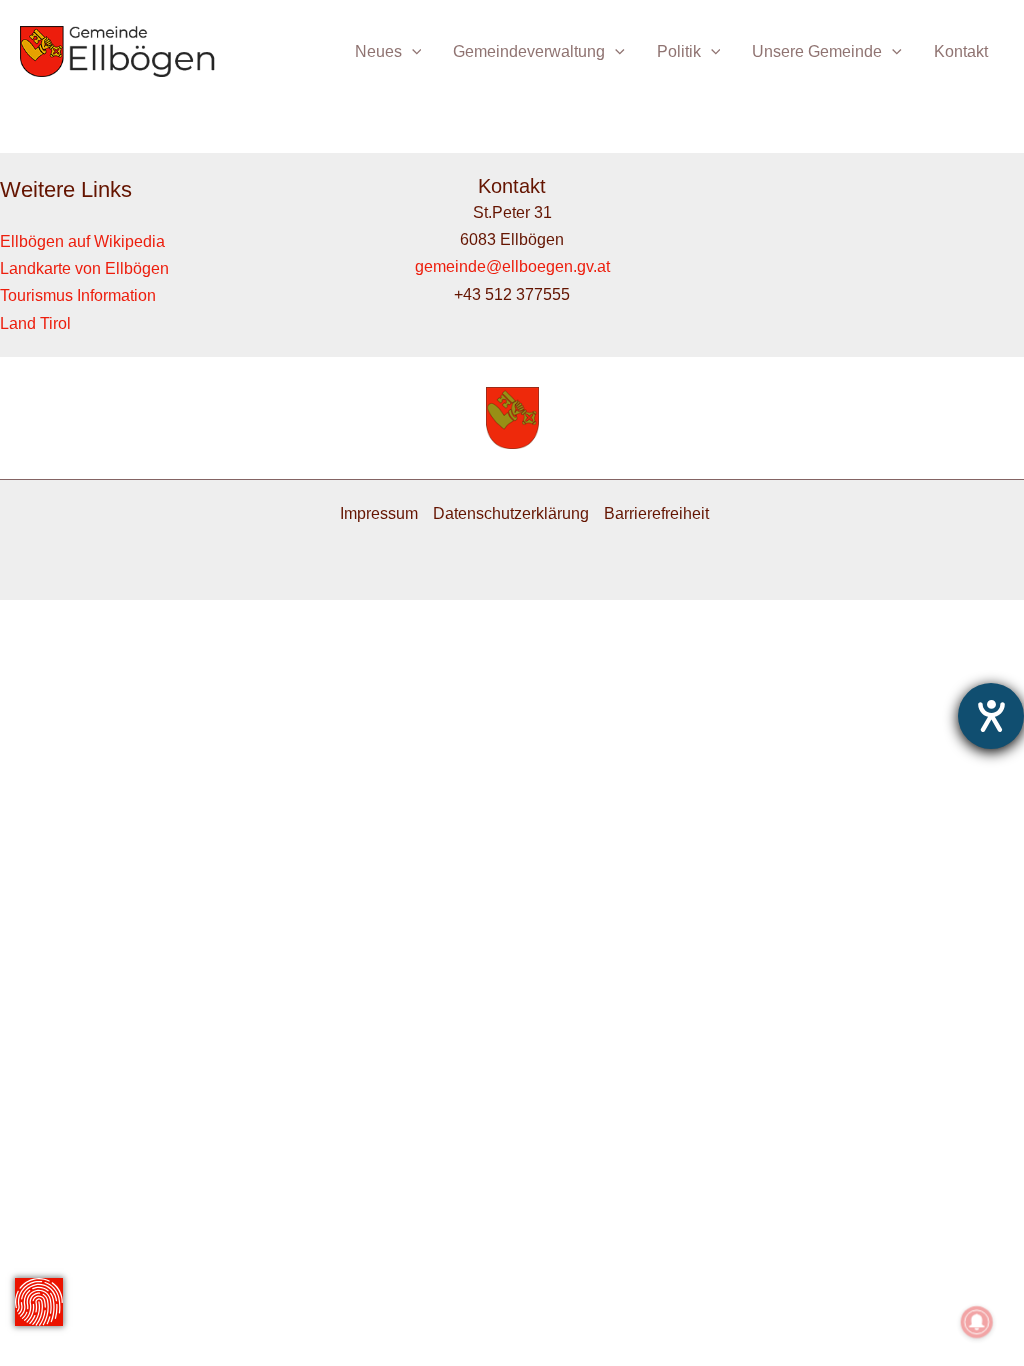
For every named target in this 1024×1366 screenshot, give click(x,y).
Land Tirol (35, 323)
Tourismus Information (78, 295)
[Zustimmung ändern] (39, 1302)
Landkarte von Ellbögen (84, 268)
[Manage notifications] (977, 1322)
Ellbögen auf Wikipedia (82, 241)
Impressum (379, 513)
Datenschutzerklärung (511, 513)
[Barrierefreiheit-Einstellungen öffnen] (991, 716)
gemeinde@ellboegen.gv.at (512, 266)
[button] (412, 51)
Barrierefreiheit (656, 513)
